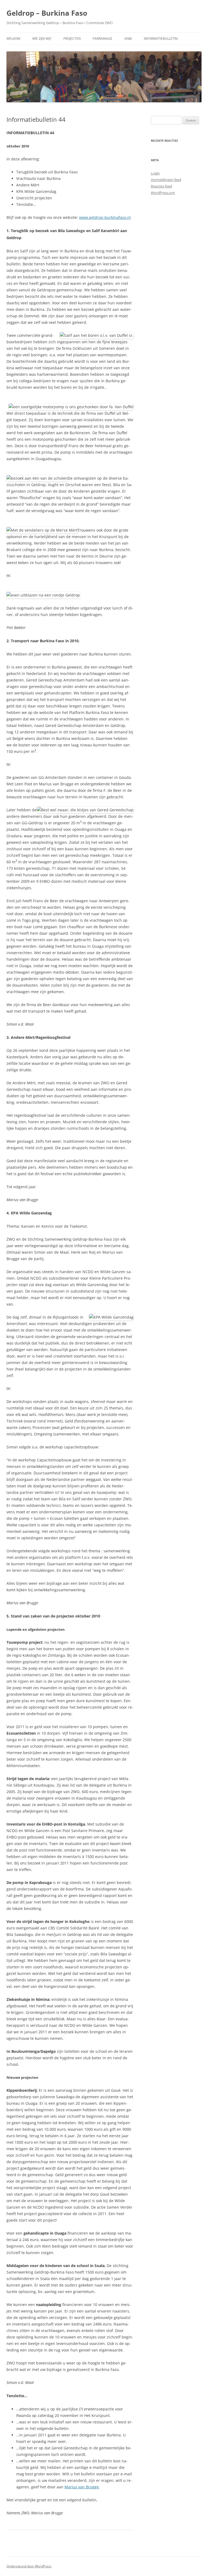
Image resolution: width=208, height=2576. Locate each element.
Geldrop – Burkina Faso (47, 13)
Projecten (72, 39)
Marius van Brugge (82, 2487)
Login (155, 173)
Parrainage (103, 39)
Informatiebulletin (161, 39)
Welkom (13, 39)
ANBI (128, 39)
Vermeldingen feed (166, 180)
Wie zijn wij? (42, 39)
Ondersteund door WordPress (29, 2566)
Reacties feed (161, 186)
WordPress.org (163, 193)
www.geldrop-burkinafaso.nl (105, 217)
